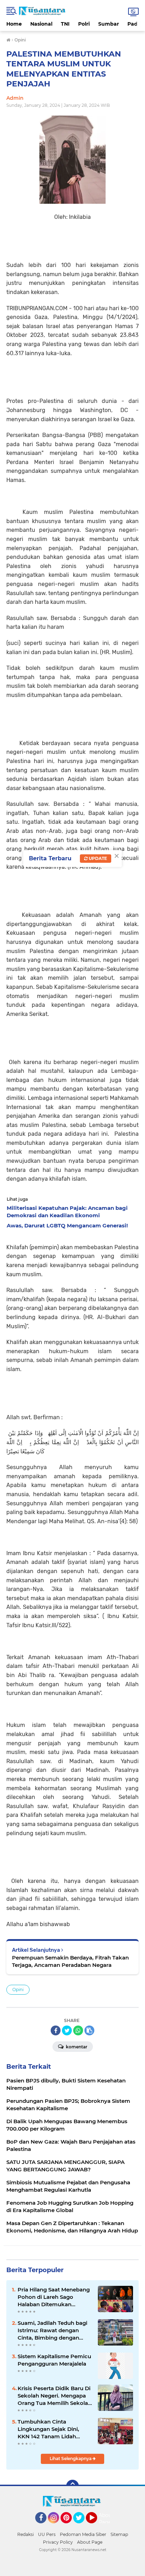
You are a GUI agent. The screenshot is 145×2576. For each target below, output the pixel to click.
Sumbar (109, 24)
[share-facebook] (56, 2030)
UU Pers (47, 2534)
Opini (18, 1990)
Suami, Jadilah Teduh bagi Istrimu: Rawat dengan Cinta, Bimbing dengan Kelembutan (52, 2330)
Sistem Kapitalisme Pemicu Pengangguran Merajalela (54, 2360)
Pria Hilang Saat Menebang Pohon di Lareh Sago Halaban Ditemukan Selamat (54, 2297)
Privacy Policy (58, 2542)
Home (14, 24)
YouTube (96, 2526)
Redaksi (26, 2534)
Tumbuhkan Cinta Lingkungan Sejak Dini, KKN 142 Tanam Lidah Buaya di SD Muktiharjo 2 (51, 2429)
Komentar (76, 2047)
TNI (65, 24)
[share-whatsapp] (78, 2030)
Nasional (41, 24)
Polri (84, 24)
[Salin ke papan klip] (89, 2030)
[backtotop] (72, 2486)
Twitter (82, 2526)
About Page (106, 2519)
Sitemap (119, 2534)
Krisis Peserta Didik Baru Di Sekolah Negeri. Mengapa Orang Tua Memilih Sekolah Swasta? (55, 2396)
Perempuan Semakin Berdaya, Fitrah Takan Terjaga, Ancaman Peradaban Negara (70, 1961)
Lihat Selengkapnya (71, 2458)
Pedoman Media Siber (83, 2534)
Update (97, 858)
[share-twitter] (67, 2030)
